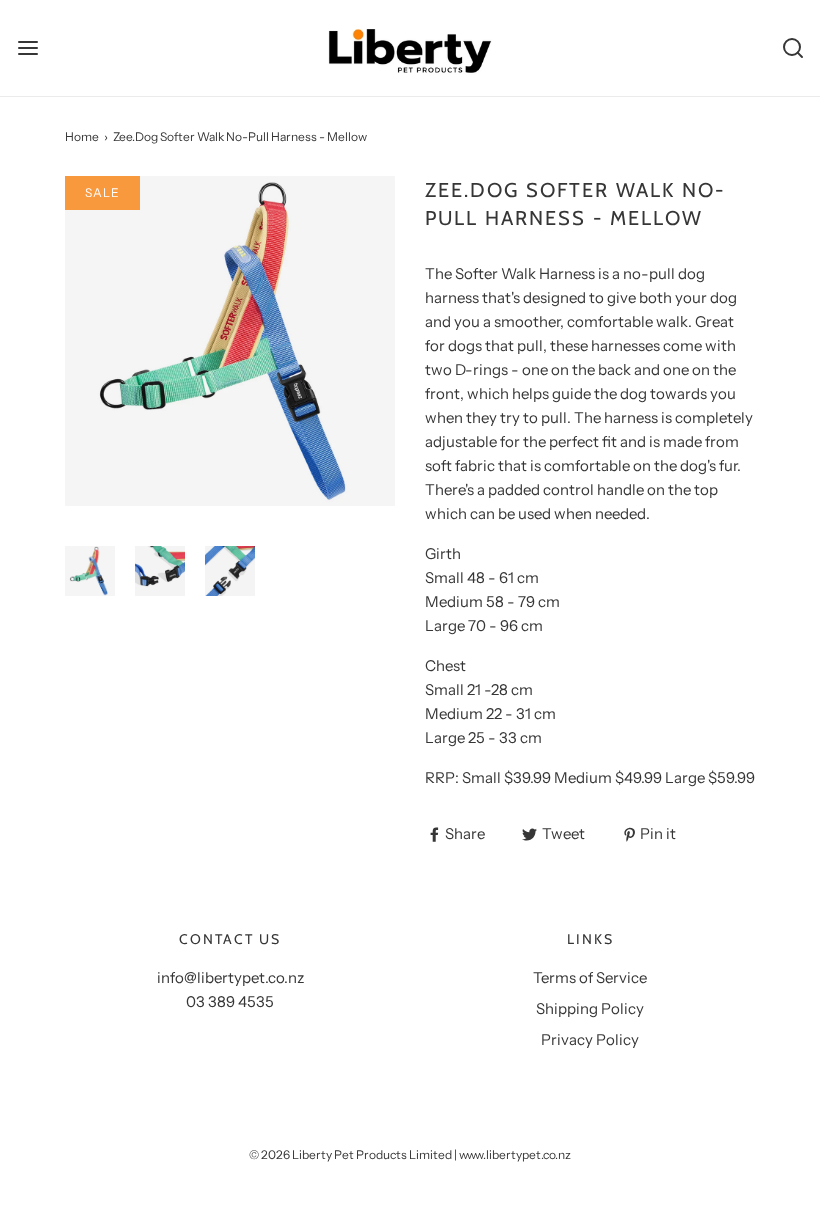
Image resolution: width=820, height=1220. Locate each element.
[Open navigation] (27, 47)
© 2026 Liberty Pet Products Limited (350, 1154)
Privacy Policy (590, 1039)
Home (82, 136)
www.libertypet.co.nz (515, 1154)
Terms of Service (590, 977)
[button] (90, 571)
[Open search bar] (792, 47)
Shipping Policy (590, 1008)
